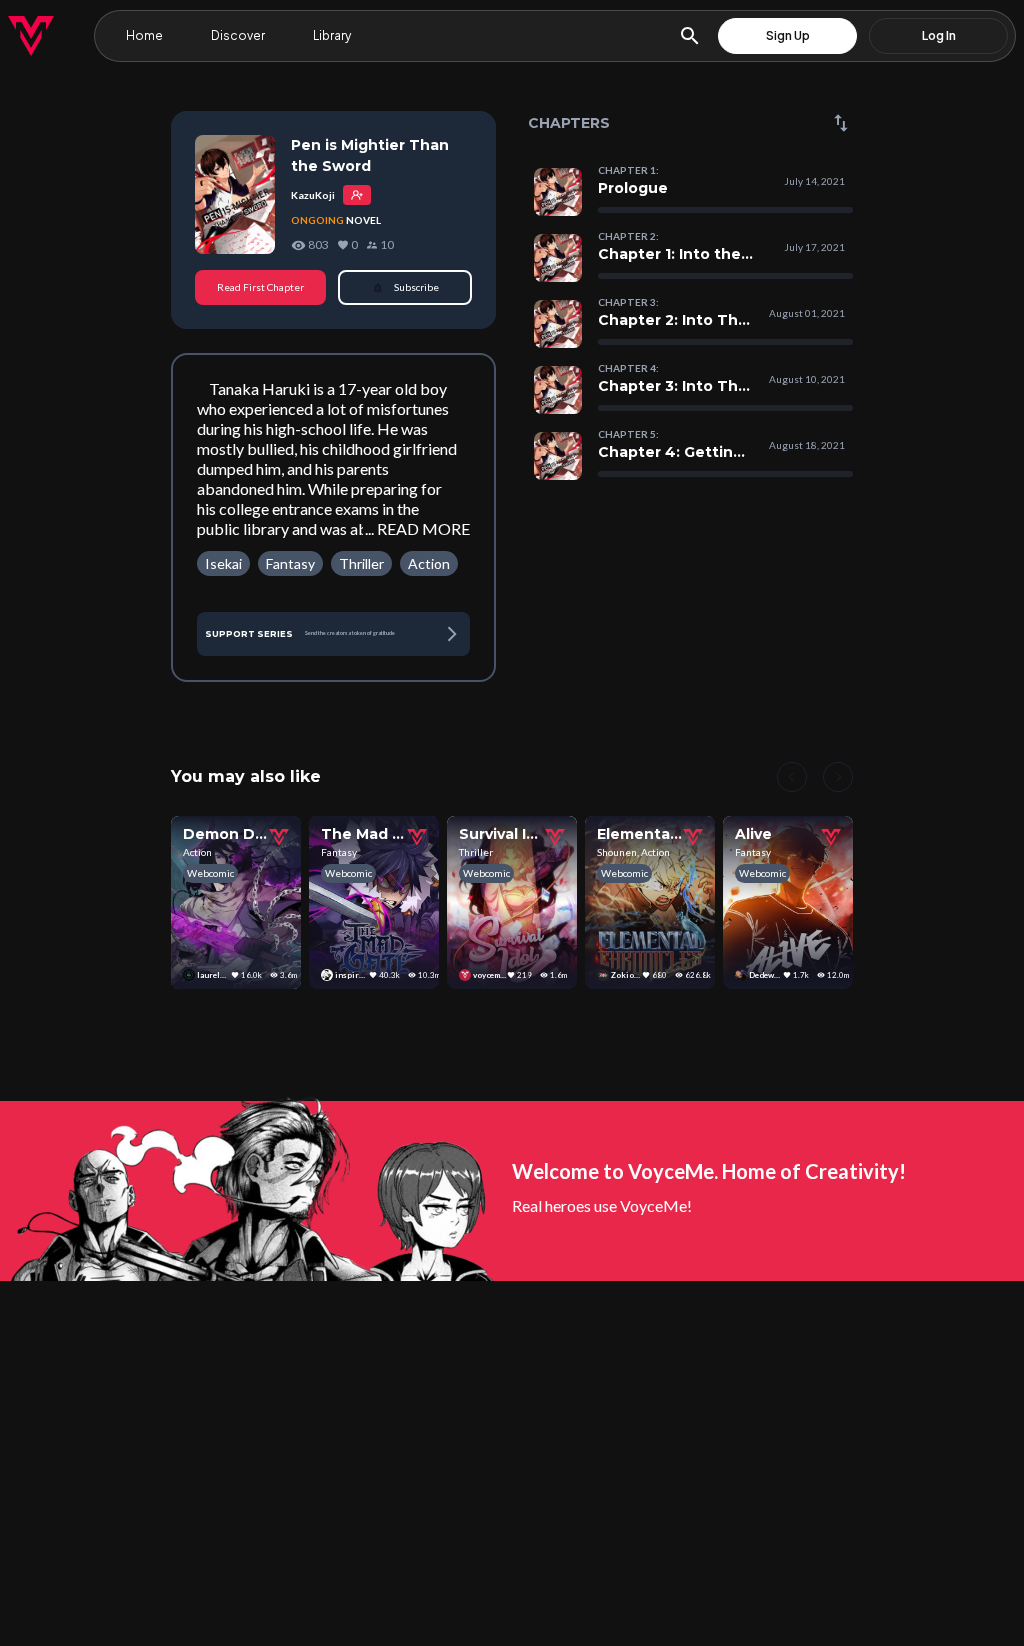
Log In (939, 35)
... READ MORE (417, 528)
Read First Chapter (260, 287)
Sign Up (788, 35)
